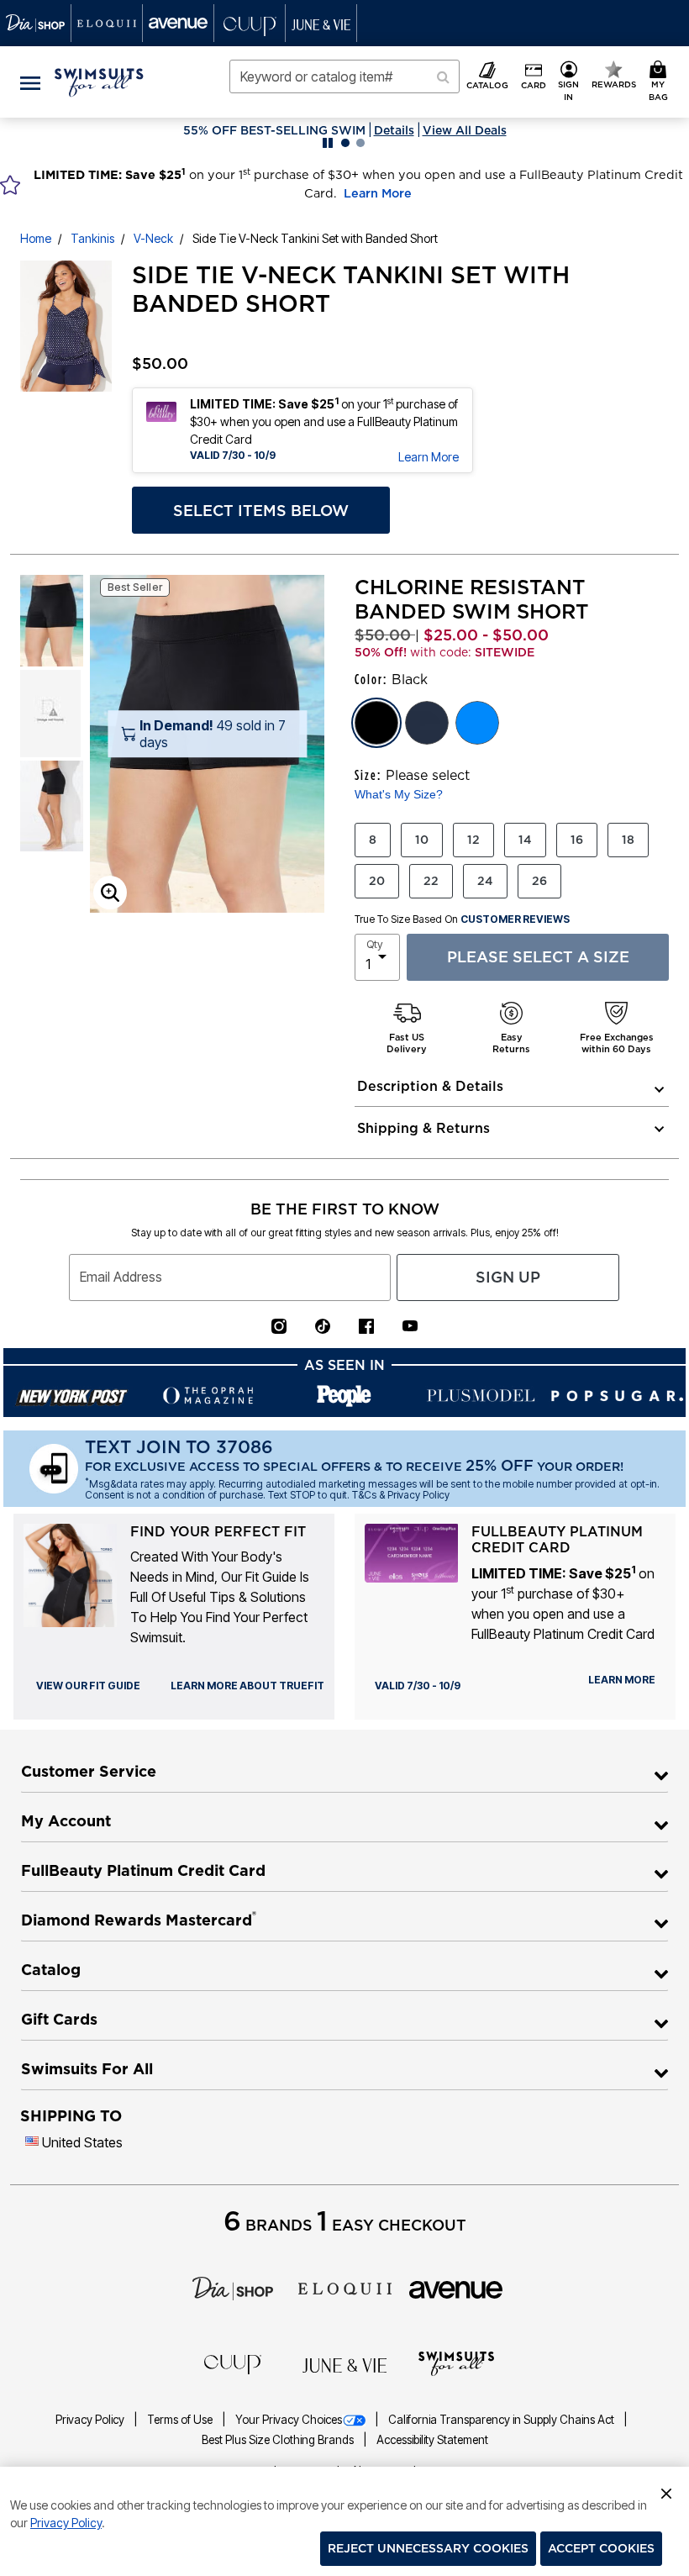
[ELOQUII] (345, 2287)
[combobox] (344, 76)
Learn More (378, 193)
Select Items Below (261, 511)
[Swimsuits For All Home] (99, 81)
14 (525, 840)
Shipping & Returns (423, 1128)
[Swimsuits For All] (456, 2363)
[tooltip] (36, 23)
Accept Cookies (601, 2548)
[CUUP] (233, 2363)
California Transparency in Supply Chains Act (502, 2420)
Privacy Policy (91, 2420)
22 (431, 881)
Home (36, 238)
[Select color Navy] (427, 723)
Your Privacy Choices (289, 2420)
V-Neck (153, 238)
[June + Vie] (344, 2364)
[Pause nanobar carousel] (328, 143)
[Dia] (233, 2287)
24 (485, 881)
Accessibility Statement (432, 2440)
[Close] (666, 2491)
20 (377, 881)
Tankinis (92, 238)
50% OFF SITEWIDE (274, 130)
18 (628, 840)
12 (473, 840)
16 (577, 840)
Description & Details (430, 1086)
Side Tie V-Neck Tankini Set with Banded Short (315, 238)
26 (539, 881)
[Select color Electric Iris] (477, 723)
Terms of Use (181, 2420)
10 (422, 840)
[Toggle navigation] (30, 82)
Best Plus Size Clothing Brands (279, 2440)
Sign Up (508, 1277)
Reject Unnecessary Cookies (428, 2548)
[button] (569, 82)
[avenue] (456, 2289)
